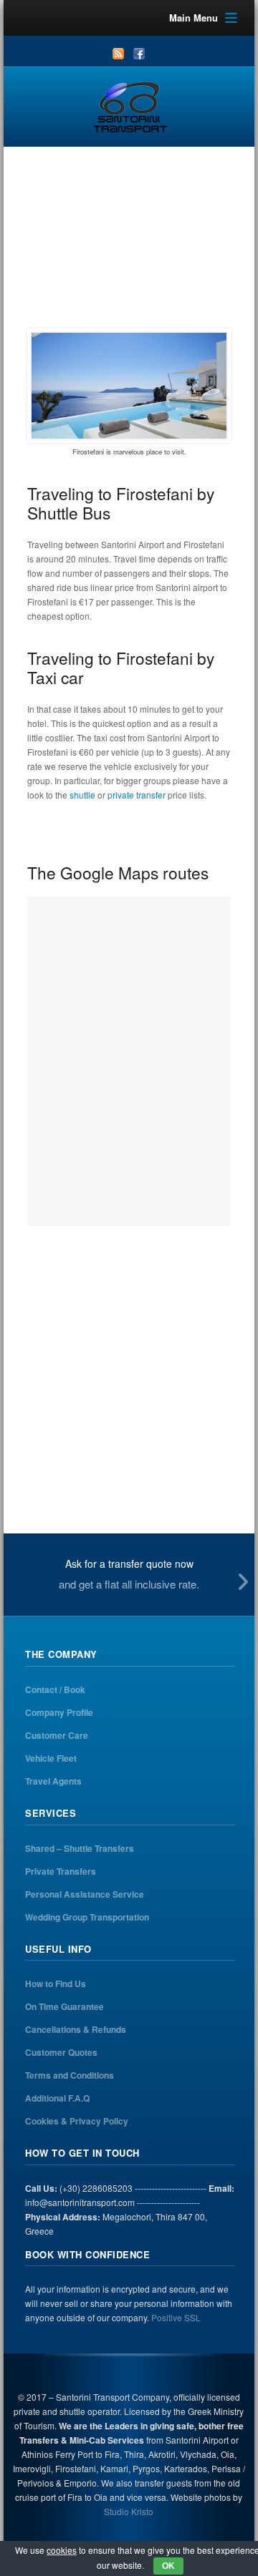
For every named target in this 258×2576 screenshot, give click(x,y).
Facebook (139, 54)
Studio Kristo (129, 2511)
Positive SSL (176, 2317)
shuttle (82, 795)
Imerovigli (190, 285)
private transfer (137, 795)
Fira (144, 285)
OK (168, 2566)
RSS (118, 54)
